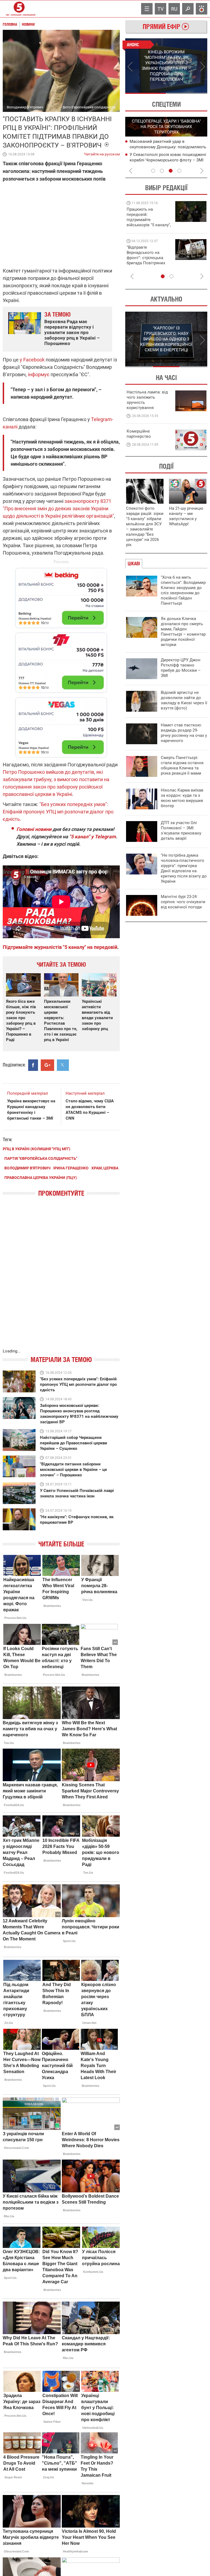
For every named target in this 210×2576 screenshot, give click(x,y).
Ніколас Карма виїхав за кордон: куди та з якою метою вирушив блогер (182, 798)
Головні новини (34, 829)
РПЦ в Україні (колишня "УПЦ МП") (37, 1149)
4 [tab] (179, 171)
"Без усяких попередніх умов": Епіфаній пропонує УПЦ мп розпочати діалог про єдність (78, 1384)
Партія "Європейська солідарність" (41, 1158)
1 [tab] (146, 93)
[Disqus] (61, 1278)
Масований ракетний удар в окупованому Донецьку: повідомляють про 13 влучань (168, 147)
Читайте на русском (102, 153)
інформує (39, 374)
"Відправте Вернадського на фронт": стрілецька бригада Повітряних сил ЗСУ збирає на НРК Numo (146, 260)
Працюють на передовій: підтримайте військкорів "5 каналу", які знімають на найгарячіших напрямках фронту (149, 225)
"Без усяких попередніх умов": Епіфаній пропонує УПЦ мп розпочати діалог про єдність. (58, 812)
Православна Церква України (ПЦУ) (41, 1178)
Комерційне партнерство (139, 434)
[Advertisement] (61, 660)
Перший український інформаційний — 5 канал (19, 9)
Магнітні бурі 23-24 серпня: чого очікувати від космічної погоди (183, 902)
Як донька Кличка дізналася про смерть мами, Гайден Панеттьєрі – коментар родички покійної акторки (183, 632)
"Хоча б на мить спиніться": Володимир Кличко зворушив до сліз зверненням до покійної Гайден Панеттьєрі (183, 590)
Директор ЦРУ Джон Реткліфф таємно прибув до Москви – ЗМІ (181, 668)
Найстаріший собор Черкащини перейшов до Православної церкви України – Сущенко (74, 1443)
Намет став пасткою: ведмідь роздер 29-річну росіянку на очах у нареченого (184, 733)
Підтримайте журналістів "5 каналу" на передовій (60, 947)
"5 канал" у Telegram (93, 837)
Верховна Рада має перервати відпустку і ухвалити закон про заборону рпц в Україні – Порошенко (72, 332)
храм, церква (105, 1168)
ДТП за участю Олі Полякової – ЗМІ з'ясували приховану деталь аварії (181, 831)
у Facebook (33, 360)
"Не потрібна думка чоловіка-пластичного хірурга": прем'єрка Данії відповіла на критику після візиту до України (184, 868)
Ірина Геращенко (71, 1168)
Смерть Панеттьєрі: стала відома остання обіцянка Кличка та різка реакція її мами (182, 765)
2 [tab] (187, 93)
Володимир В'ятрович (27, 1168)
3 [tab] (171, 171)
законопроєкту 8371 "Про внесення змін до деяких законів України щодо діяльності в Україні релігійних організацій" (58, 508)
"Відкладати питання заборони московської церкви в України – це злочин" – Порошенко (73, 1470)
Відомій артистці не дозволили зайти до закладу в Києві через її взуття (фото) (184, 700)
